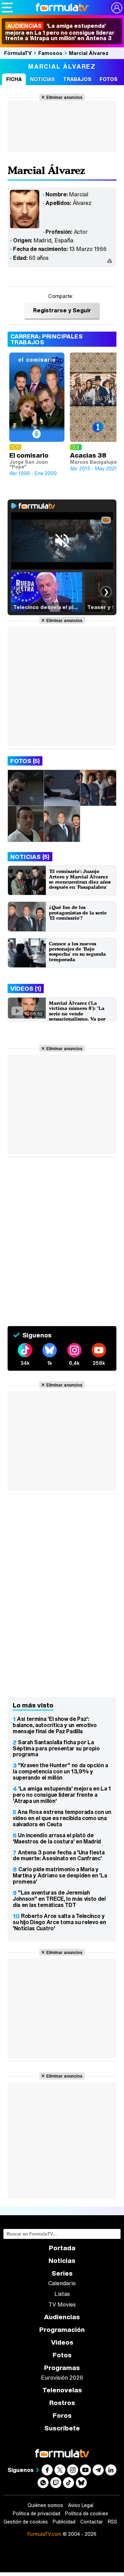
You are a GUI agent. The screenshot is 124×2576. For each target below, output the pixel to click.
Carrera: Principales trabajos (46, 339)
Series (62, 2273)
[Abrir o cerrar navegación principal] (7, 8)
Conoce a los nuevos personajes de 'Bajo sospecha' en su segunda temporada (77, 951)
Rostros (62, 2403)
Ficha (14, 79)
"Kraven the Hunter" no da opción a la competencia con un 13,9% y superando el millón (60, 1771)
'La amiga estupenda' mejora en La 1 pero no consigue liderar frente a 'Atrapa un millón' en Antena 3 (60, 32)
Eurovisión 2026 (62, 2378)
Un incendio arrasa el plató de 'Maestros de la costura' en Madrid (57, 1838)
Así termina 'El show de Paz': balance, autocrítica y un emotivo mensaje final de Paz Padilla (55, 1725)
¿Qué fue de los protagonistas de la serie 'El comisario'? (78, 912)
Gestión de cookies (26, 2522)
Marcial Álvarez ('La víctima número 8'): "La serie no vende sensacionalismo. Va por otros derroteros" (77, 1014)
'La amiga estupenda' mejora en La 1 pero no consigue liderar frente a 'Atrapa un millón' (62, 1795)
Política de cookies (87, 2514)
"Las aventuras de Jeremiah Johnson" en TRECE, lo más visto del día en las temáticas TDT (59, 1899)
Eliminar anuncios (64, 97)
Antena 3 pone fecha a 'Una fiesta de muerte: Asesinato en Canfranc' (59, 1855)
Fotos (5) (25, 761)
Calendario (62, 2283)
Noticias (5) (30, 857)
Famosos (50, 53)
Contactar (92, 2522)
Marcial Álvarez (89, 53)
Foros (62, 2416)
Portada (62, 2248)
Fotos (108, 79)
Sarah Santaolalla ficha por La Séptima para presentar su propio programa (56, 1748)
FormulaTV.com (44, 2534)
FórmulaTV (18, 53)
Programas (62, 2368)
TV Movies (62, 2304)
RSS (112, 2522)
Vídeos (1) (26, 988)
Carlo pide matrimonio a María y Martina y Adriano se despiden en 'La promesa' (60, 1875)
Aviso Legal (81, 2505)
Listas (62, 2294)
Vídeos (62, 2342)
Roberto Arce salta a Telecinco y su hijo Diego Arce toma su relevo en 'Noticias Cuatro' (59, 1922)
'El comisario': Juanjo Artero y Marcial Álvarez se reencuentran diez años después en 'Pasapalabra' (80, 879)
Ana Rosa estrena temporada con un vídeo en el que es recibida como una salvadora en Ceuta (62, 1818)
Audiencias (62, 2317)
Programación (62, 2330)
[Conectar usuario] (117, 8)
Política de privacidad (37, 2514)
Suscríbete (62, 2428)
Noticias (42, 79)
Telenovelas (62, 2390)
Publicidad (64, 2522)
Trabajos (77, 79)
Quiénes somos (45, 2505)
